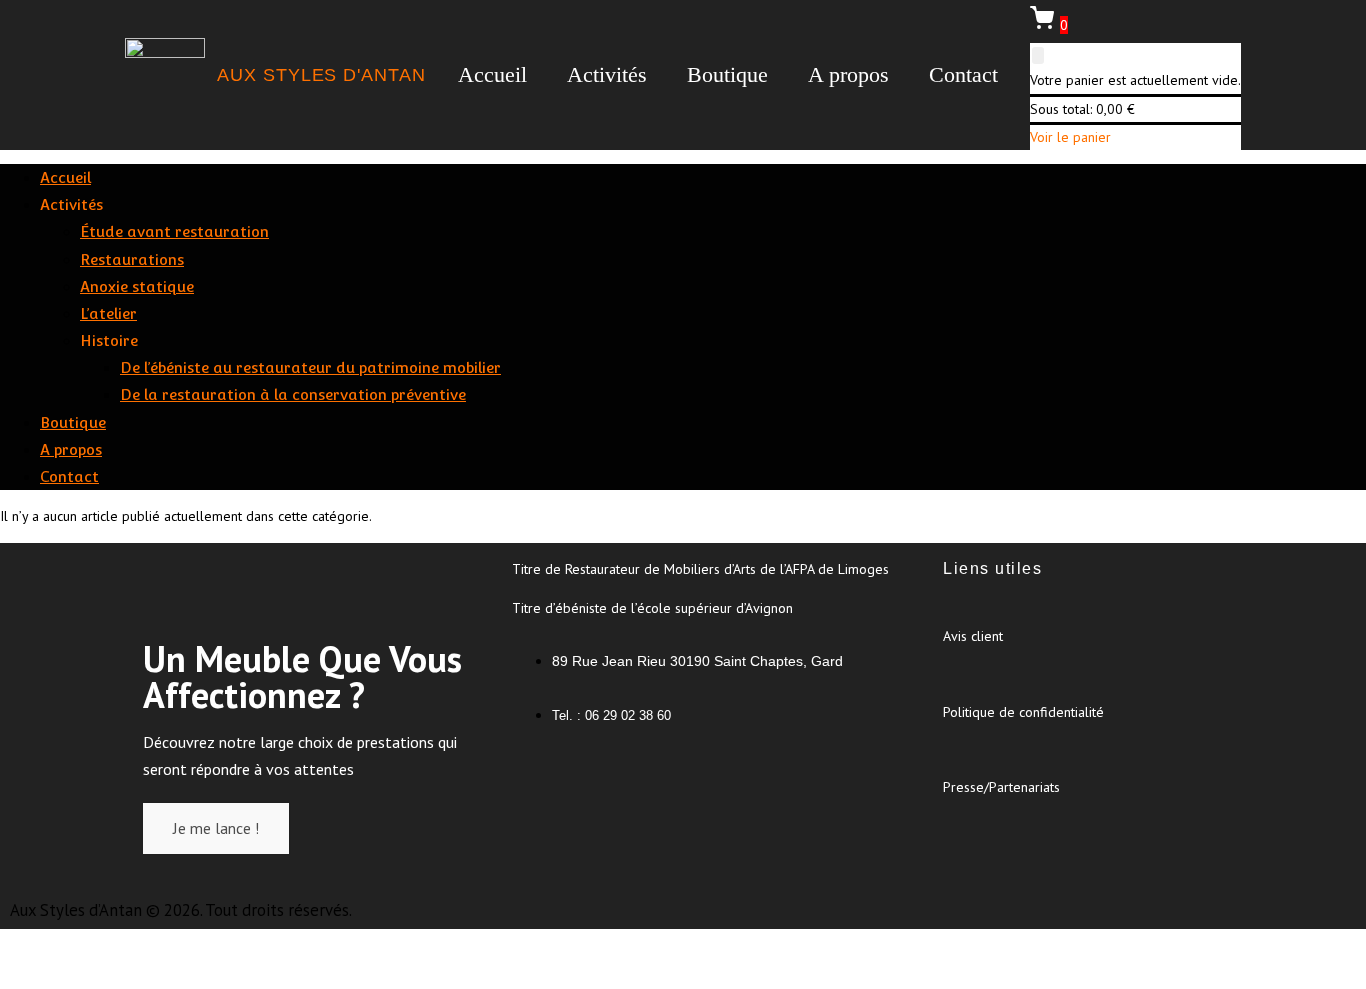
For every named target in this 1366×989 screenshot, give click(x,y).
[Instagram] (596, 778)
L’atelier (108, 313)
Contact (963, 74)
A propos (848, 74)
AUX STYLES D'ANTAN (321, 75)
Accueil (492, 74)
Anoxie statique (137, 286)
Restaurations (132, 259)
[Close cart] (1038, 55)
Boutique (727, 74)
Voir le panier (1070, 137)
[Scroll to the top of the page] (5, 959)
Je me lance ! (216, 828)
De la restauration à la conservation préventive (293, 394)
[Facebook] (537, 778)
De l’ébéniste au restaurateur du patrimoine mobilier (310, 367)
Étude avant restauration (174, 231)
